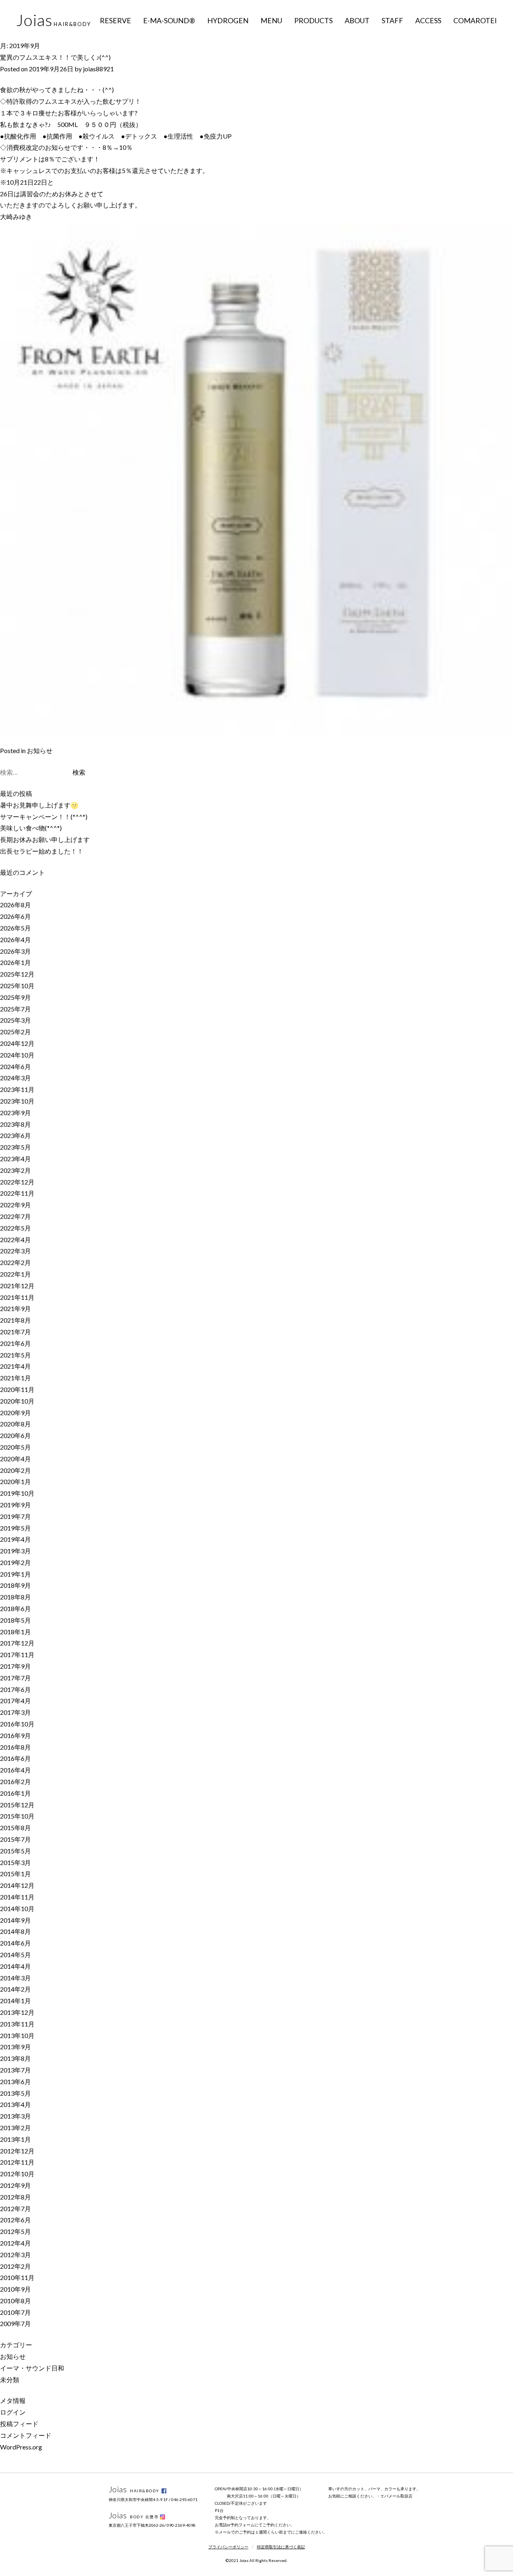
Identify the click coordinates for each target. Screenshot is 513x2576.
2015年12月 (17, 1805)
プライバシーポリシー (228, 2547)
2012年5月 (15, 2231)
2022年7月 (15, 1216)
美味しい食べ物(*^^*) (31, 828)
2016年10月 (17, 1724)
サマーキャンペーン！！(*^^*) (44, 817)
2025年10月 (17, 986)
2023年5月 (15, 1147)
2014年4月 (15, 1966)
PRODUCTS (313, 20)
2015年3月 (15, 1862)
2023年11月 (17, 1089)
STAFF (392, 20)
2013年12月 (17, 2012)
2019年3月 (15, 1551)
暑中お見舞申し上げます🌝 (39, 805)
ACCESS (428, 20)
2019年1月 (15, 1574)
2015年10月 (17, 1816)
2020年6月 (15, 1435)
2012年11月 (17, 2162)
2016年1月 (15, 1793)
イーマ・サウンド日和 (32, 2368)
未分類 (10, 2380)
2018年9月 (15, 1585)
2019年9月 (15, 1505)
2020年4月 (15, 1459)
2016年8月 (15, 1747)
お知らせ (40, 750)
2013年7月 (15, 2070)
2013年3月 (15, 2116)
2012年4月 (15, 2243)
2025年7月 (15, 1009)
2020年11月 (17, 1389)
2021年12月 (17, 1286)
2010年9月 (15, 2289)
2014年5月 (15, 1955)
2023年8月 (15, 1124)
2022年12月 (17, 1182)
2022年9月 (15, 1205)
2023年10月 (17, 1101)
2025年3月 (15, 1020)
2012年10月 (17, 2174)
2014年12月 (17, 1885)
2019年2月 (15, 1562)
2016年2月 (15, 1781)
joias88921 (98, 69)
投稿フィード (19, 2424)
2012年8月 (15, 2197)
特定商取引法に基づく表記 (281, 2547)
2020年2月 (15, 1470)
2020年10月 (17, 1401)
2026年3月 (15, 951)
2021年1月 (15, 1378)
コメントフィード (26, 2435)
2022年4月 (15, 1240)
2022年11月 (17, 1193)
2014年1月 (15, 2001)
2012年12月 (17, 2151)
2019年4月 (15, 1539)
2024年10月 (17, 1055)
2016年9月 (15, 1735)
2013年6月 (15, 2082)
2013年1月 (15, 2139)
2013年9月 (15, 2047)
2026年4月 (15, 940)
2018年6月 (15, 1608)
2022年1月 (15, 1274)
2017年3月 (15, 1712)
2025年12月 (17, 974)
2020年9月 (15, 1413)
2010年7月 (15, 2312)
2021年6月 (15, 1343)
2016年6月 (15, 1758)
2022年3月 (15, 1251)
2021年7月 (15, 1332)
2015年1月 (15, 1874)
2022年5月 (15, 1228)
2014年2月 (15, 1989)
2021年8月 (15, 1320)
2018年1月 (15, 1632)
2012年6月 (15, 2220)
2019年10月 (17, 1493)
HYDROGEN (228, 20)
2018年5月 (15, 1620)
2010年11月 (17, 2277)
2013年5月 (15, 2093)
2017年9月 (15, 1666)
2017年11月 (17, 1655)
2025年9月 (15, 997)
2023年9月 (15, 1113)
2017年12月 (17, 1643)
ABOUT (357, 20)
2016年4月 (15, 1770)
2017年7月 (15, 1678)
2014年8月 (15, 1931)
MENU (271, 20)
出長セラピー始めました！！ (42, 851)
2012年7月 (15, 2208)
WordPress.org (21, 2447)
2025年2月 (15, 1032)
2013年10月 (17, 2035)
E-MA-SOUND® (169, 20)
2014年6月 (15, 1943)
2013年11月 (17, 2024)
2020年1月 (15, 1481)
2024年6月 (15, 1066)
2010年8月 (15, 2301)
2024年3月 (15, 1078)
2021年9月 (15, 1308)
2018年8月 (15, 1597)
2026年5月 (15, 928)
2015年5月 (15, 1851)
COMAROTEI (475, 20)
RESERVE (115, 20)
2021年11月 (17, 1297)
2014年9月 (15, 1920)
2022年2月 (15, 1262)
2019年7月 (15, 1516)
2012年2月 (15, 2266)
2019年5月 (15, 1528)
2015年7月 (15, 1839)
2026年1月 (15, 962)
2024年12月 (17, 1043)
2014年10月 (17, 1908)
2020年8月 (15, 1424)
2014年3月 (15, 1978)
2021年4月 (15, 1366)
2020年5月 (15, 1447)
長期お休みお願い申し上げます (45, 839)
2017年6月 (15, 1689)
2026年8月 (15, 905)
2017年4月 (15, 1701)
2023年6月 (15, 1135)
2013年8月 (15, 2058)
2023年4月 (15, 1159)
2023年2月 (15, 1170)
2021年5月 (15, 1355)
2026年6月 (15, 916)
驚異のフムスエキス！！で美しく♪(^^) (55, 57)
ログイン (13, 2412)
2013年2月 (15, 2128)
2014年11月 (17, 1897)
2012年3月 (15, 2255)
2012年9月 (15, 2185)
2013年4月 (15, 2104)
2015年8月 (15, 1828)
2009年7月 (15, 2323)
